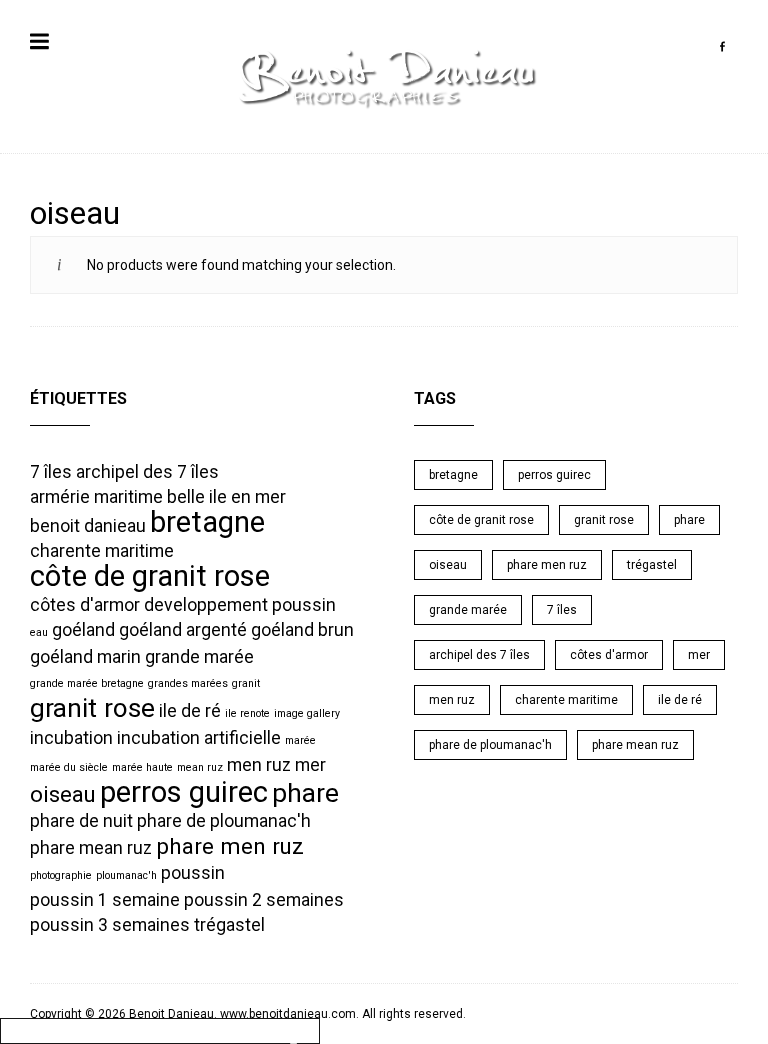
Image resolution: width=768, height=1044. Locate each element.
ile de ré (190, 711)
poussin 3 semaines (110, 925)
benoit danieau (88, 526)
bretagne (207, 522)
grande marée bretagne (87, 683)
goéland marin (85, 657)
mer (310, 765)
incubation (71, 738)
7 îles (51, 472)
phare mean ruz (91, 848)
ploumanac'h (126, 875)
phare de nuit (81, 821)
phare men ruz (230, 846)
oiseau (63, 794)
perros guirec (184, 792)
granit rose (92, 708)
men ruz (259, 765)
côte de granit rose (150, 576)
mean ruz (200, 767)
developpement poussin (240, 605)
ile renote (247, 713)
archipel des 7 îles (147, 472)
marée (300, 740)
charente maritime (102, 551)
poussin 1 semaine (105, 900)
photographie (61, 875)
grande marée (199, 657)
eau (39, 632)
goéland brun (302, 630)
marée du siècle (69, 767)
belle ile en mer (226, 497)
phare (305, 793)
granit (246, 683)
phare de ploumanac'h (224, 821)
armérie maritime (96, 497)
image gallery (307, 713)
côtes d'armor (85, 605)
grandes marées (188, 683)
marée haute (142, 767)
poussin (193, 873)
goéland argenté (183, 630)
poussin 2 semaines (264, 900)
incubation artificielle (199, 738)
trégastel (229, 925)
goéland (83, 630)
